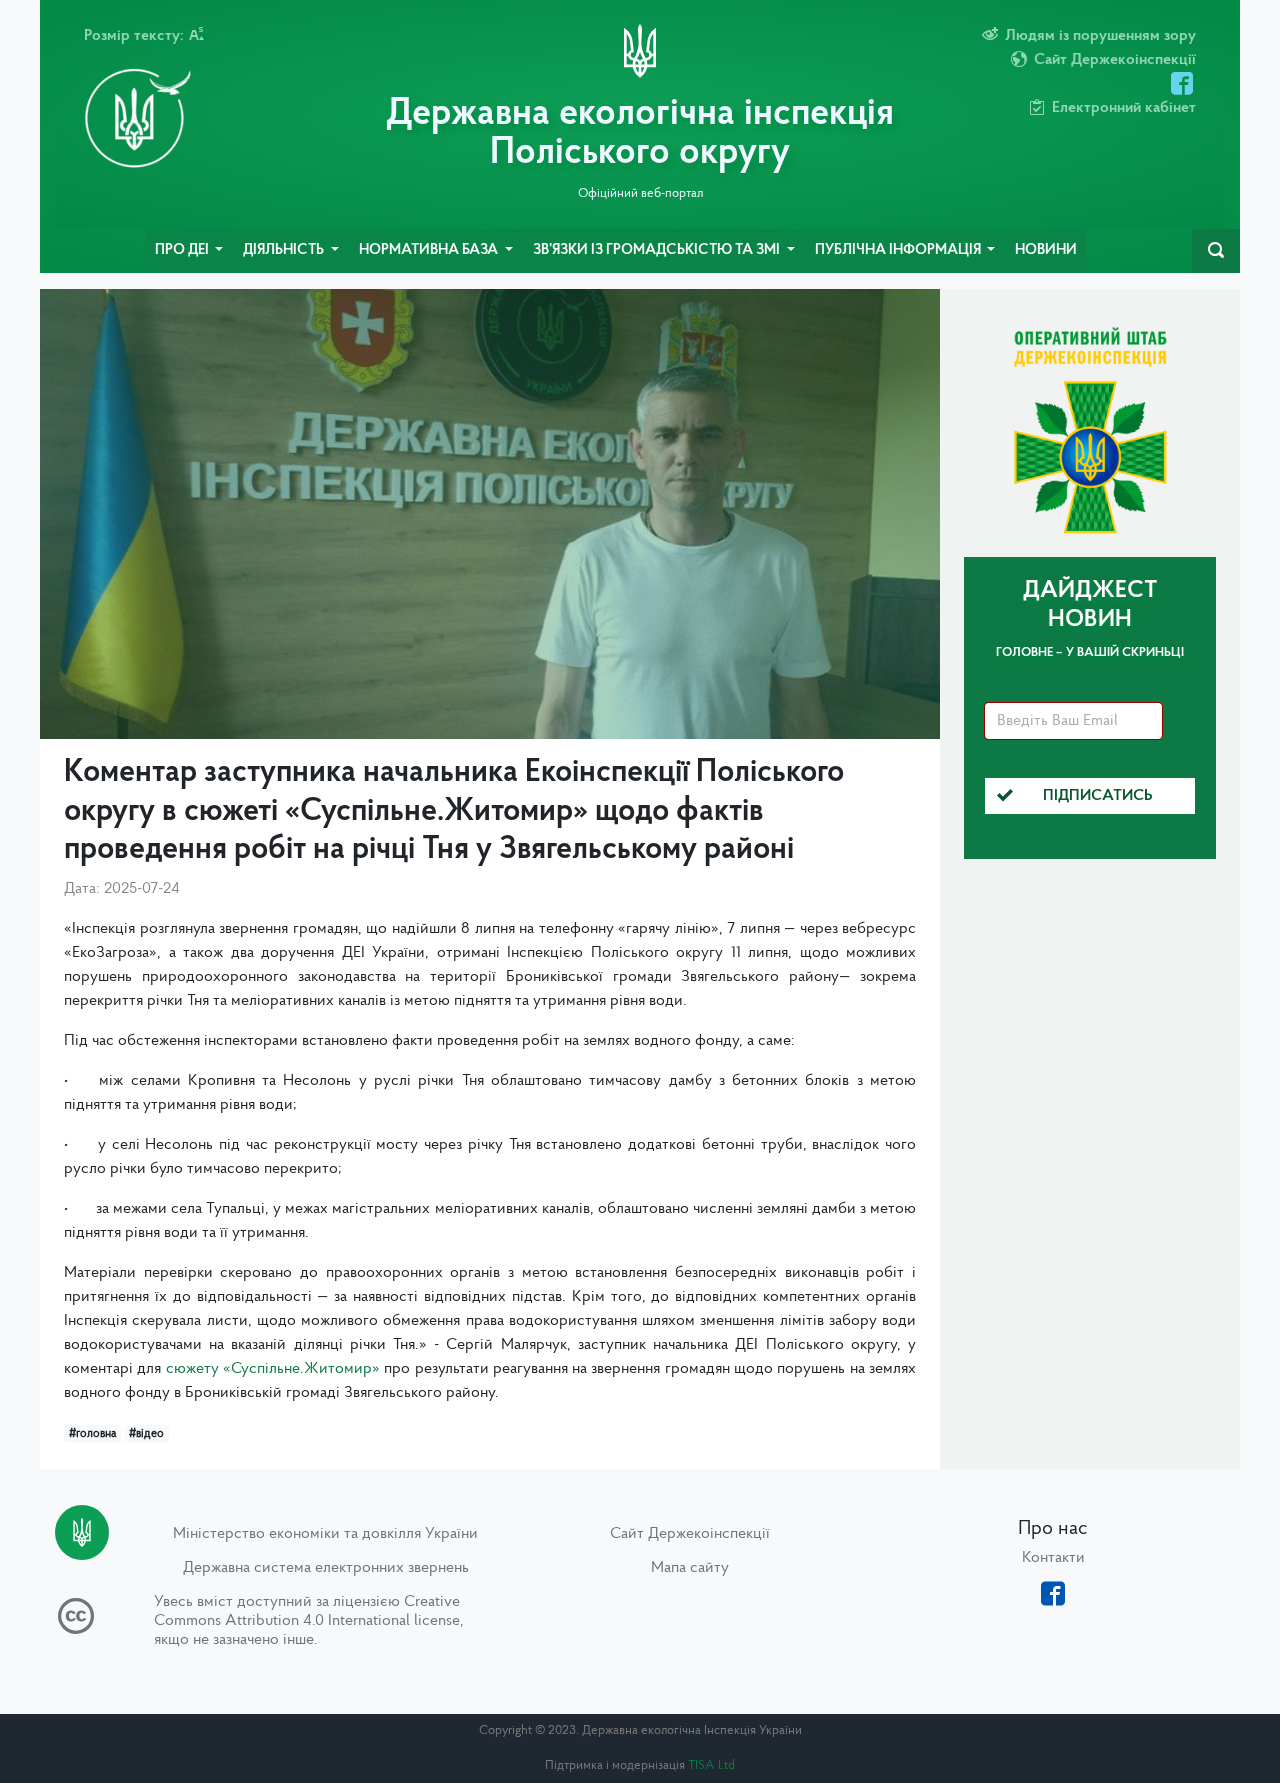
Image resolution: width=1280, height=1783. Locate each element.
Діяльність (285, 250)
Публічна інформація (899, 250)
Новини (1046, 250)
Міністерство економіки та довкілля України (325, 1534)
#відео (146, 1434)
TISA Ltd (711, 1765)
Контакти (1053, 1558)
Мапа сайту (690, 1568)
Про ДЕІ (183, 250)
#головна (92, 1434)
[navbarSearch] (1216, 251)
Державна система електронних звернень (326, 1568)
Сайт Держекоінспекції (690, 1534)
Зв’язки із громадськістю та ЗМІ (658, 250)
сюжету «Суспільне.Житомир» (273, 1369)
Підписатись (1098, 796)
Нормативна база (430, 250)
